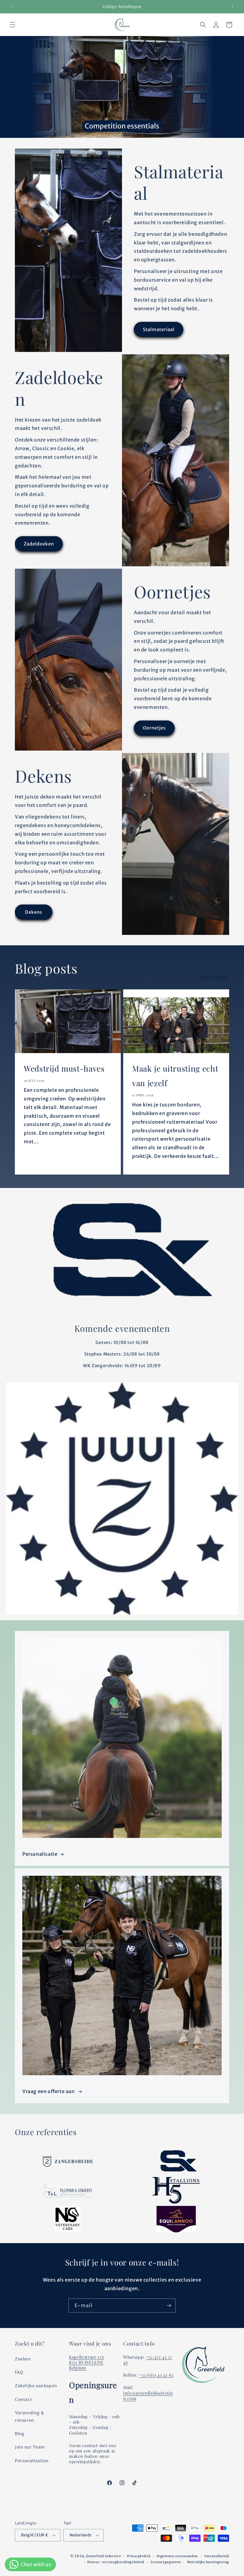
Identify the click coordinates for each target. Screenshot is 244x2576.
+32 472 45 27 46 (148, 2360)
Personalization (32, 2461)
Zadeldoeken (39, 544)
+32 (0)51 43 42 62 (156, 2375)
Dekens (34, 912)
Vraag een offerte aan (49, 2091)
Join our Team (30, 2447)
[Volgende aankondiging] (232, 7)
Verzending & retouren (29, 2417)
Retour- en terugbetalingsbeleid (116, 2562)
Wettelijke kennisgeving (208, 2562)
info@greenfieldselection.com (148, 2396)
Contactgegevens (166, 2562)
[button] (12, 25)
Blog (19, 2434)
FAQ (19, 2372)
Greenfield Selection (104, 2556)
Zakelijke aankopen (36, 2386)
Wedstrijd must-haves (64, 1068)
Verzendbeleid (217, 2556)
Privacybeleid (139, 2556)
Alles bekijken (214, 977)
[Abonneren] (169, 2306)
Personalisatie (40, 1854)
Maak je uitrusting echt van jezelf (175, 1076)
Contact (23, 2399)
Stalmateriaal (159, 329)
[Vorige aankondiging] (12, 7)
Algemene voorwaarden (177, 2556)
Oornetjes (154, 728)
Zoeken (23, 2359)
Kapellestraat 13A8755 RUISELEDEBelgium (86, 2362)
